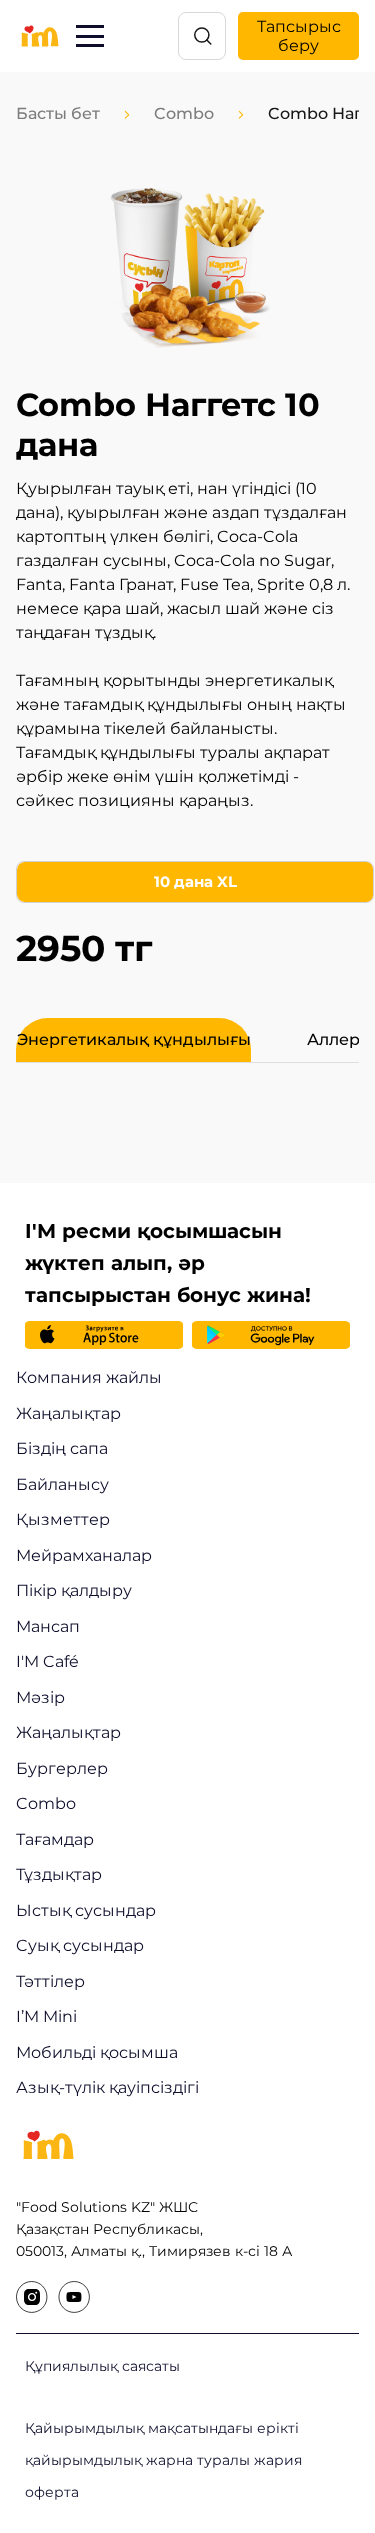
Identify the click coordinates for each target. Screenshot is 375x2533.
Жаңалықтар (68, 1413)
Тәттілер (50, 1981)
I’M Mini (46, 2016)
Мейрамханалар (84, 1555)
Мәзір (40, 1697)
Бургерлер (62, 1768)
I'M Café (47, 1661)
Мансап (48, 1626)
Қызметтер (63, 1519)
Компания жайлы (89, 1377)
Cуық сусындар (80, 1945)
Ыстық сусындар (86, 1910)
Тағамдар (55, 1839)
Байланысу (62, 1484)
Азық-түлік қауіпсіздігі (107, 2087)
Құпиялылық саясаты (102, 2366)
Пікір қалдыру (74, 1590)
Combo (184, 113)
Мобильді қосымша (97, 2052)
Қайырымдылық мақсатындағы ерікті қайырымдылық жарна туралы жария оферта (163, 2460)
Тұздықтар (59, 1874)
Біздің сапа (62, 1448)
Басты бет (58, 113)
